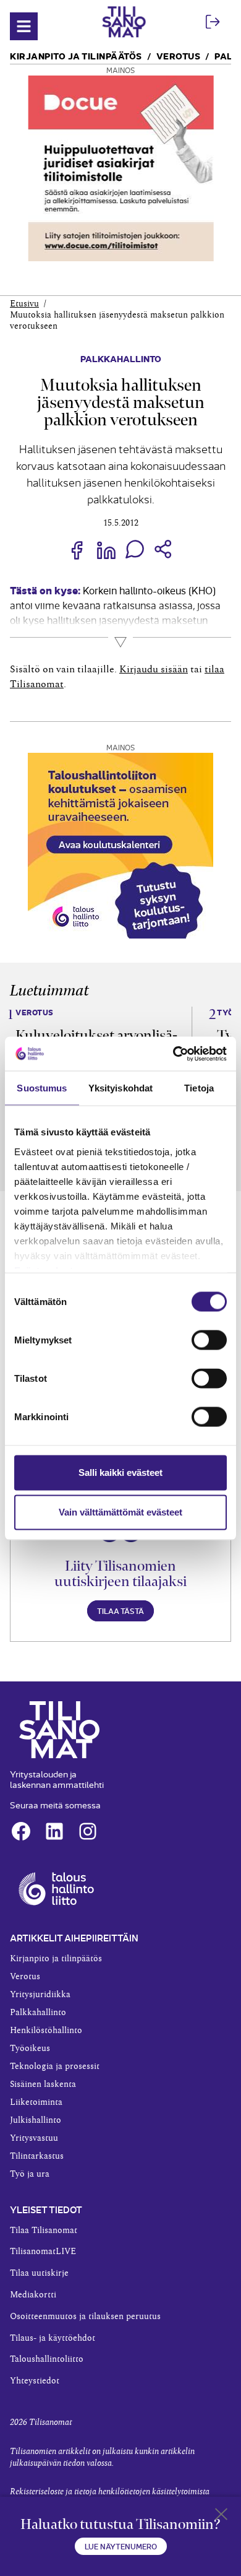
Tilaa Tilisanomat (44, 2231)
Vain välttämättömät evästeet (120, 1512)
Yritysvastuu (34, 2138)
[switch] (209, 1340)
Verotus (179, 55)
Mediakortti (33, 2295)
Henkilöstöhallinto (46, 2031)
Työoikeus (30, 2049)
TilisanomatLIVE (43, 2252)
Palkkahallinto (121, 358)
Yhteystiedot (35, 2381)
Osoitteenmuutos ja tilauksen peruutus (85, 2317)
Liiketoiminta (36, 2102)
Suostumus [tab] (42, 1088)
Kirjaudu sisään (154, 669)
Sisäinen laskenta (43, 2084)
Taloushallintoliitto (47, 2359)
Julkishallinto (36, 2120)
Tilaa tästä (120, 1611)
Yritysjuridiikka (40, 1995)
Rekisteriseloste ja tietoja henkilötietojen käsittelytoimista (110, 2492)
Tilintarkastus (37, 2156)
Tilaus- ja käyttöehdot (53, 2338)
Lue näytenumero (121, 2546)
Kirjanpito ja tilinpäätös (76, 55)
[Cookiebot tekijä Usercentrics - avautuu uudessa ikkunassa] (173, 1054)
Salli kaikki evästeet (120, 1472)
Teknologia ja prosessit (55, 2066)
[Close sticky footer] (221, 2517)
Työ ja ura (30, 2174)
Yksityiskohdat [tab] (120, 1088)
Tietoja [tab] (199, 1088)
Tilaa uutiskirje (39, 2273)
